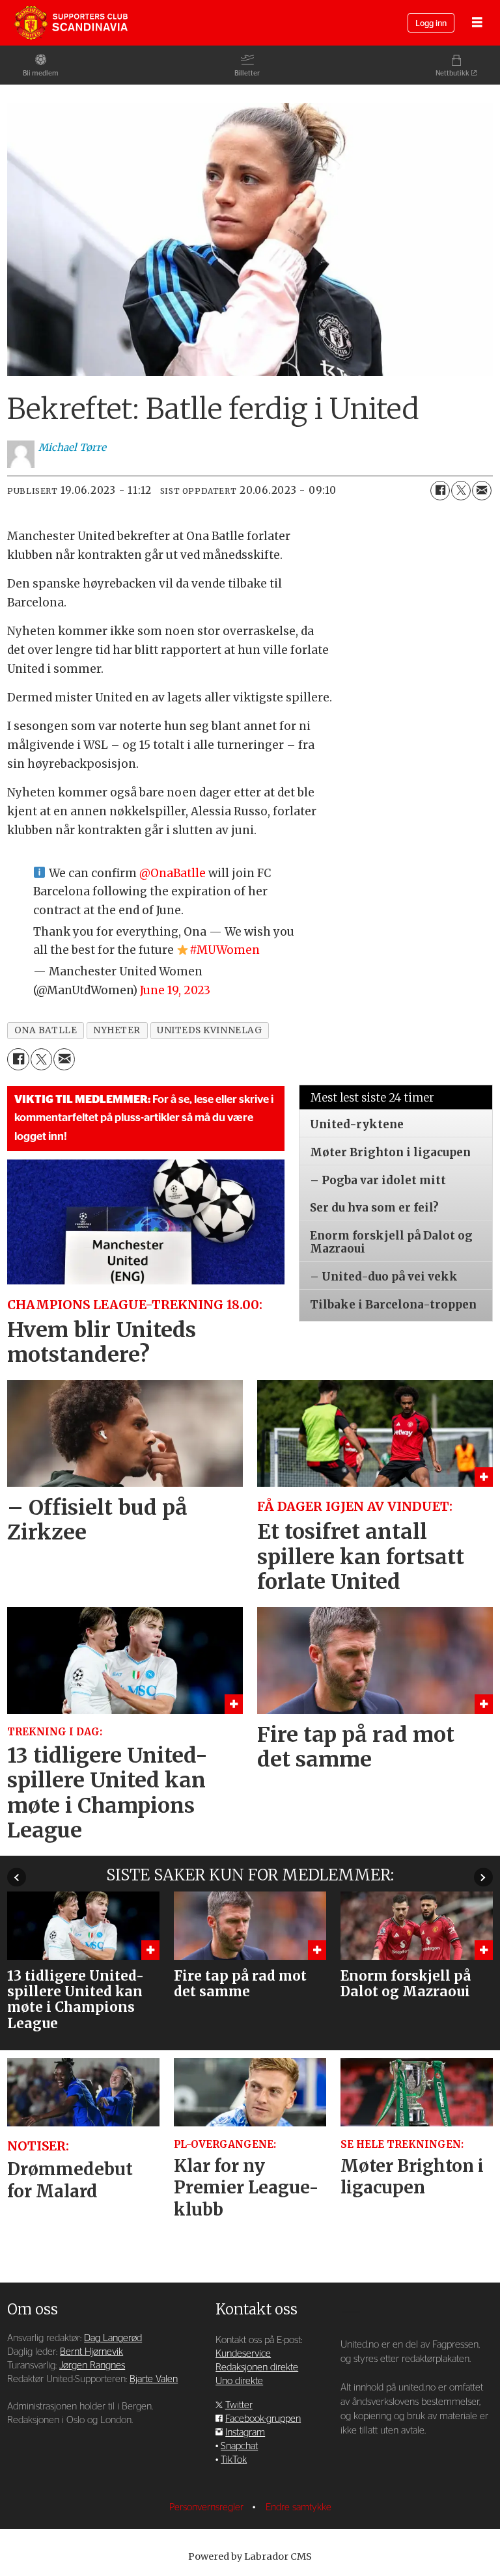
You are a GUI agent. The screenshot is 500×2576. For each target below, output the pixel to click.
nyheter (117, 1030)
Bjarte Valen (154, 2379)
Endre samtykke (299, 2507)
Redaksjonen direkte (257, 2367)
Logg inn (431, 24)
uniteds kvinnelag (209, 1030)
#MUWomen (225, 950)
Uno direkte (239, 2381)
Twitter (239, 2405)
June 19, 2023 (175, 990)
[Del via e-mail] (482, 491)
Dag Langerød (113, 2338)
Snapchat (239, 2446)
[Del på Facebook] (440, 491)
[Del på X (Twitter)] (461, 491)
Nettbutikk (452, 73)
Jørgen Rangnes (92, 2366)
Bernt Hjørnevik (91, 2352)
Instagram (245, 2433)
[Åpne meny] (477, 23)
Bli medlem (41, 73)
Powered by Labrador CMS (250, 2556)
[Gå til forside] (71, 23)
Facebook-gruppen (263, 2419)
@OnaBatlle (173, 873)
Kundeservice (243, 2354)
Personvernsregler (208, 2507)
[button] (17, 1878)
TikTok (234, 2460)
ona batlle (46, 1030)
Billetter (247, 73)
